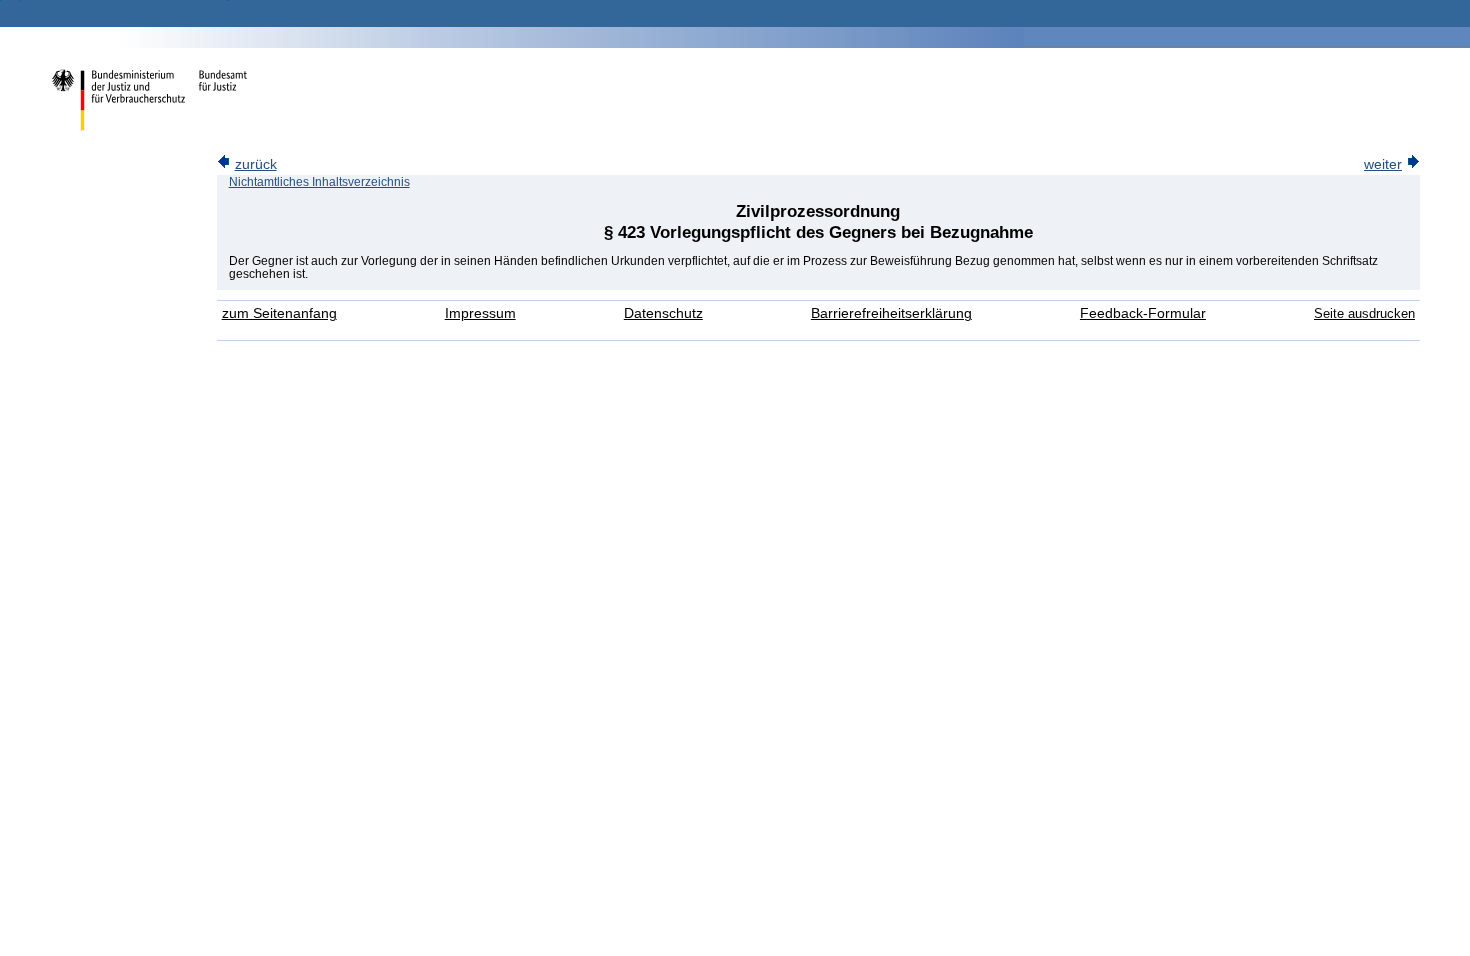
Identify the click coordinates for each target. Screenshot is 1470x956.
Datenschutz (663, 313)
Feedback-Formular (1143, 313)
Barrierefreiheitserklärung (891, 313)
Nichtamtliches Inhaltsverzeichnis (319, 182)
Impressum (480, 313)
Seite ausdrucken (1364, 313)
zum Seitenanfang (279, 313)
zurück (256, 164)
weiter (1383, 164)
